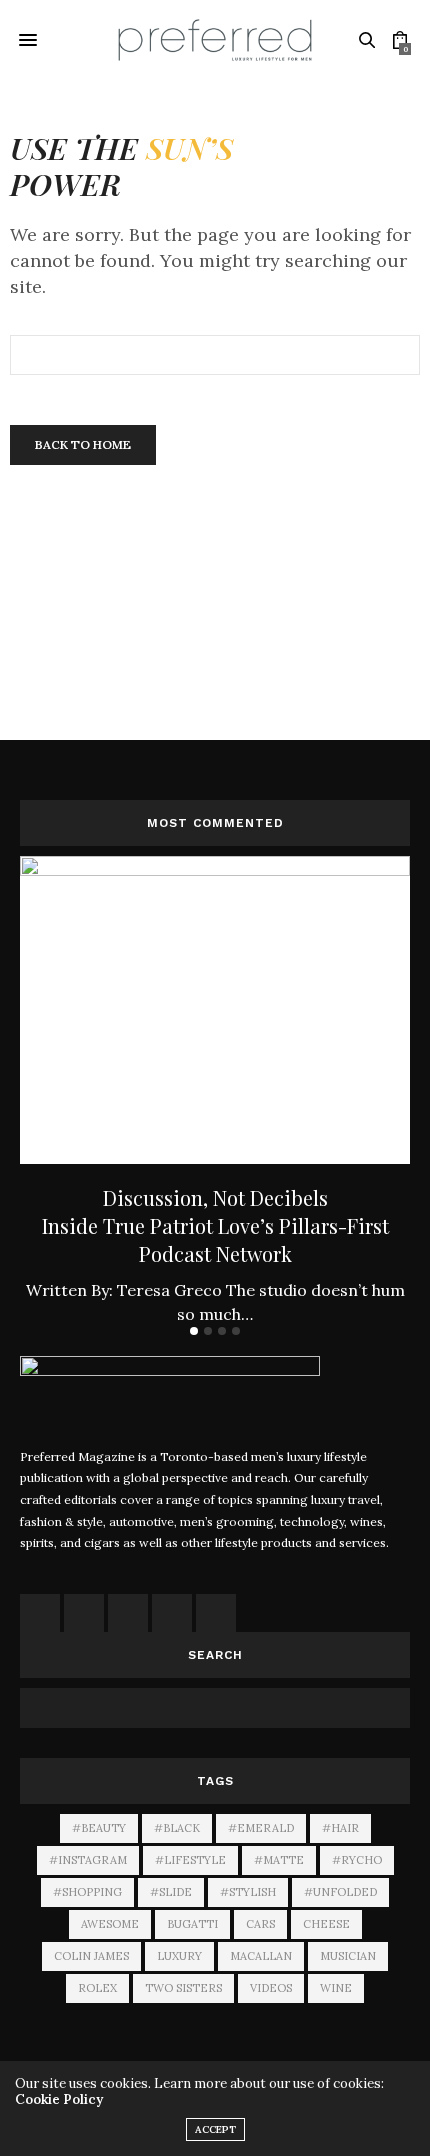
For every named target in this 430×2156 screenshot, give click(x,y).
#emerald (261, 1828)
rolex (97, 1988)
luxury (179, 1956)
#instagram (88, 1860)
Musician (348, 1956)
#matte (279, 1860)
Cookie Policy (59, 2099)
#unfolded (340, 1892)
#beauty (99, 1828)
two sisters (183, 1988)
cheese (326, 1924)
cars (260, 1924)
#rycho (357, 1860)
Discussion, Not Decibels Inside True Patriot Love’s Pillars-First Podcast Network (215, 1225)
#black (177, 1828)
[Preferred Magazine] (215, 39)
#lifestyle (190, 1860)
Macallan (261, 1956)
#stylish (248, 1892)
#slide (171, 1892)
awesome (110, 1924)
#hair (340, 1828)
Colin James (91, 1956)
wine (336, 1988)
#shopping (87, 1892)
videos (271, 1988)
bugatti (192, 1924)
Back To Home (83, 444)
